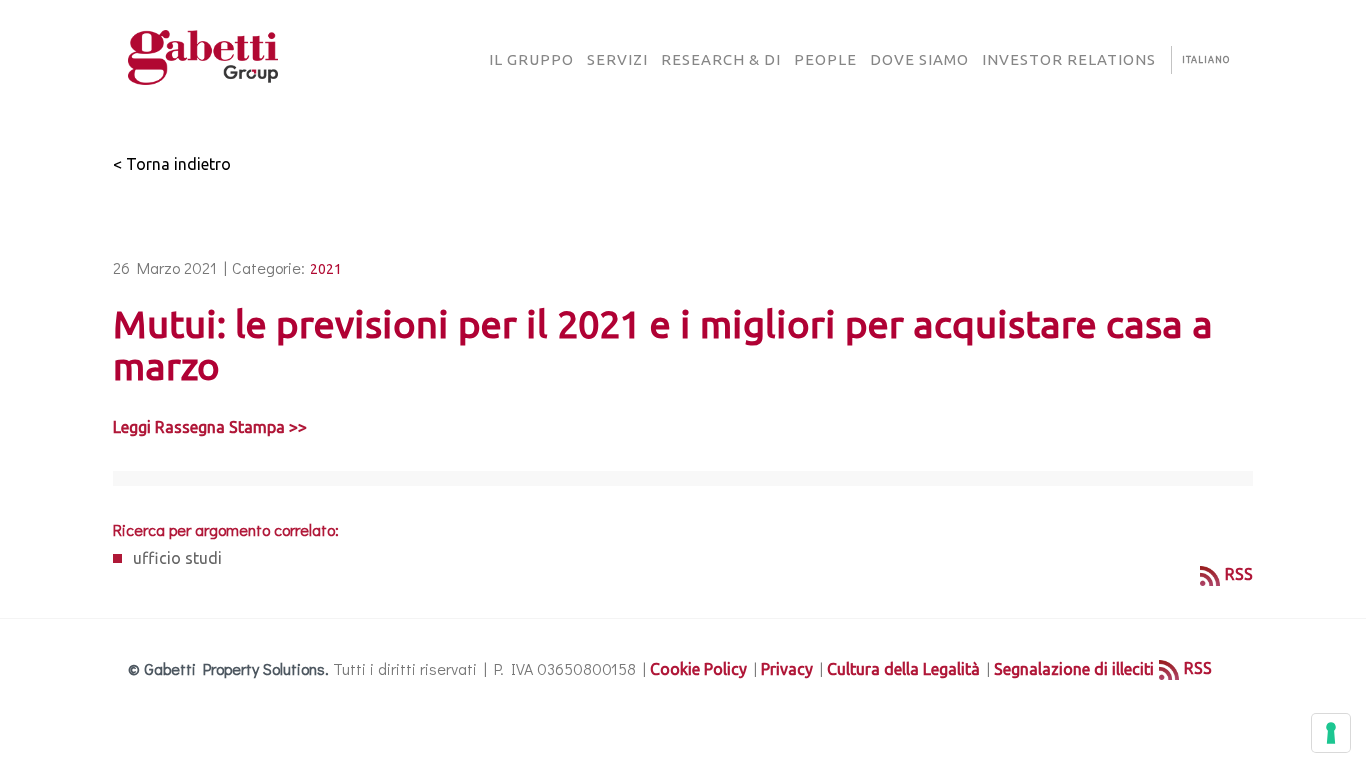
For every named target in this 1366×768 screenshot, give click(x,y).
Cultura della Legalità (903, 669)
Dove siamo (919, 59)
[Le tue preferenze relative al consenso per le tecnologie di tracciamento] (1331, 733)
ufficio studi (177, 558)
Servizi (617, 59)
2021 (326, 269)
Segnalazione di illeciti (1074, 669)
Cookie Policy (698, 669)
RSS (1239, 574)
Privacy (787, 669)
